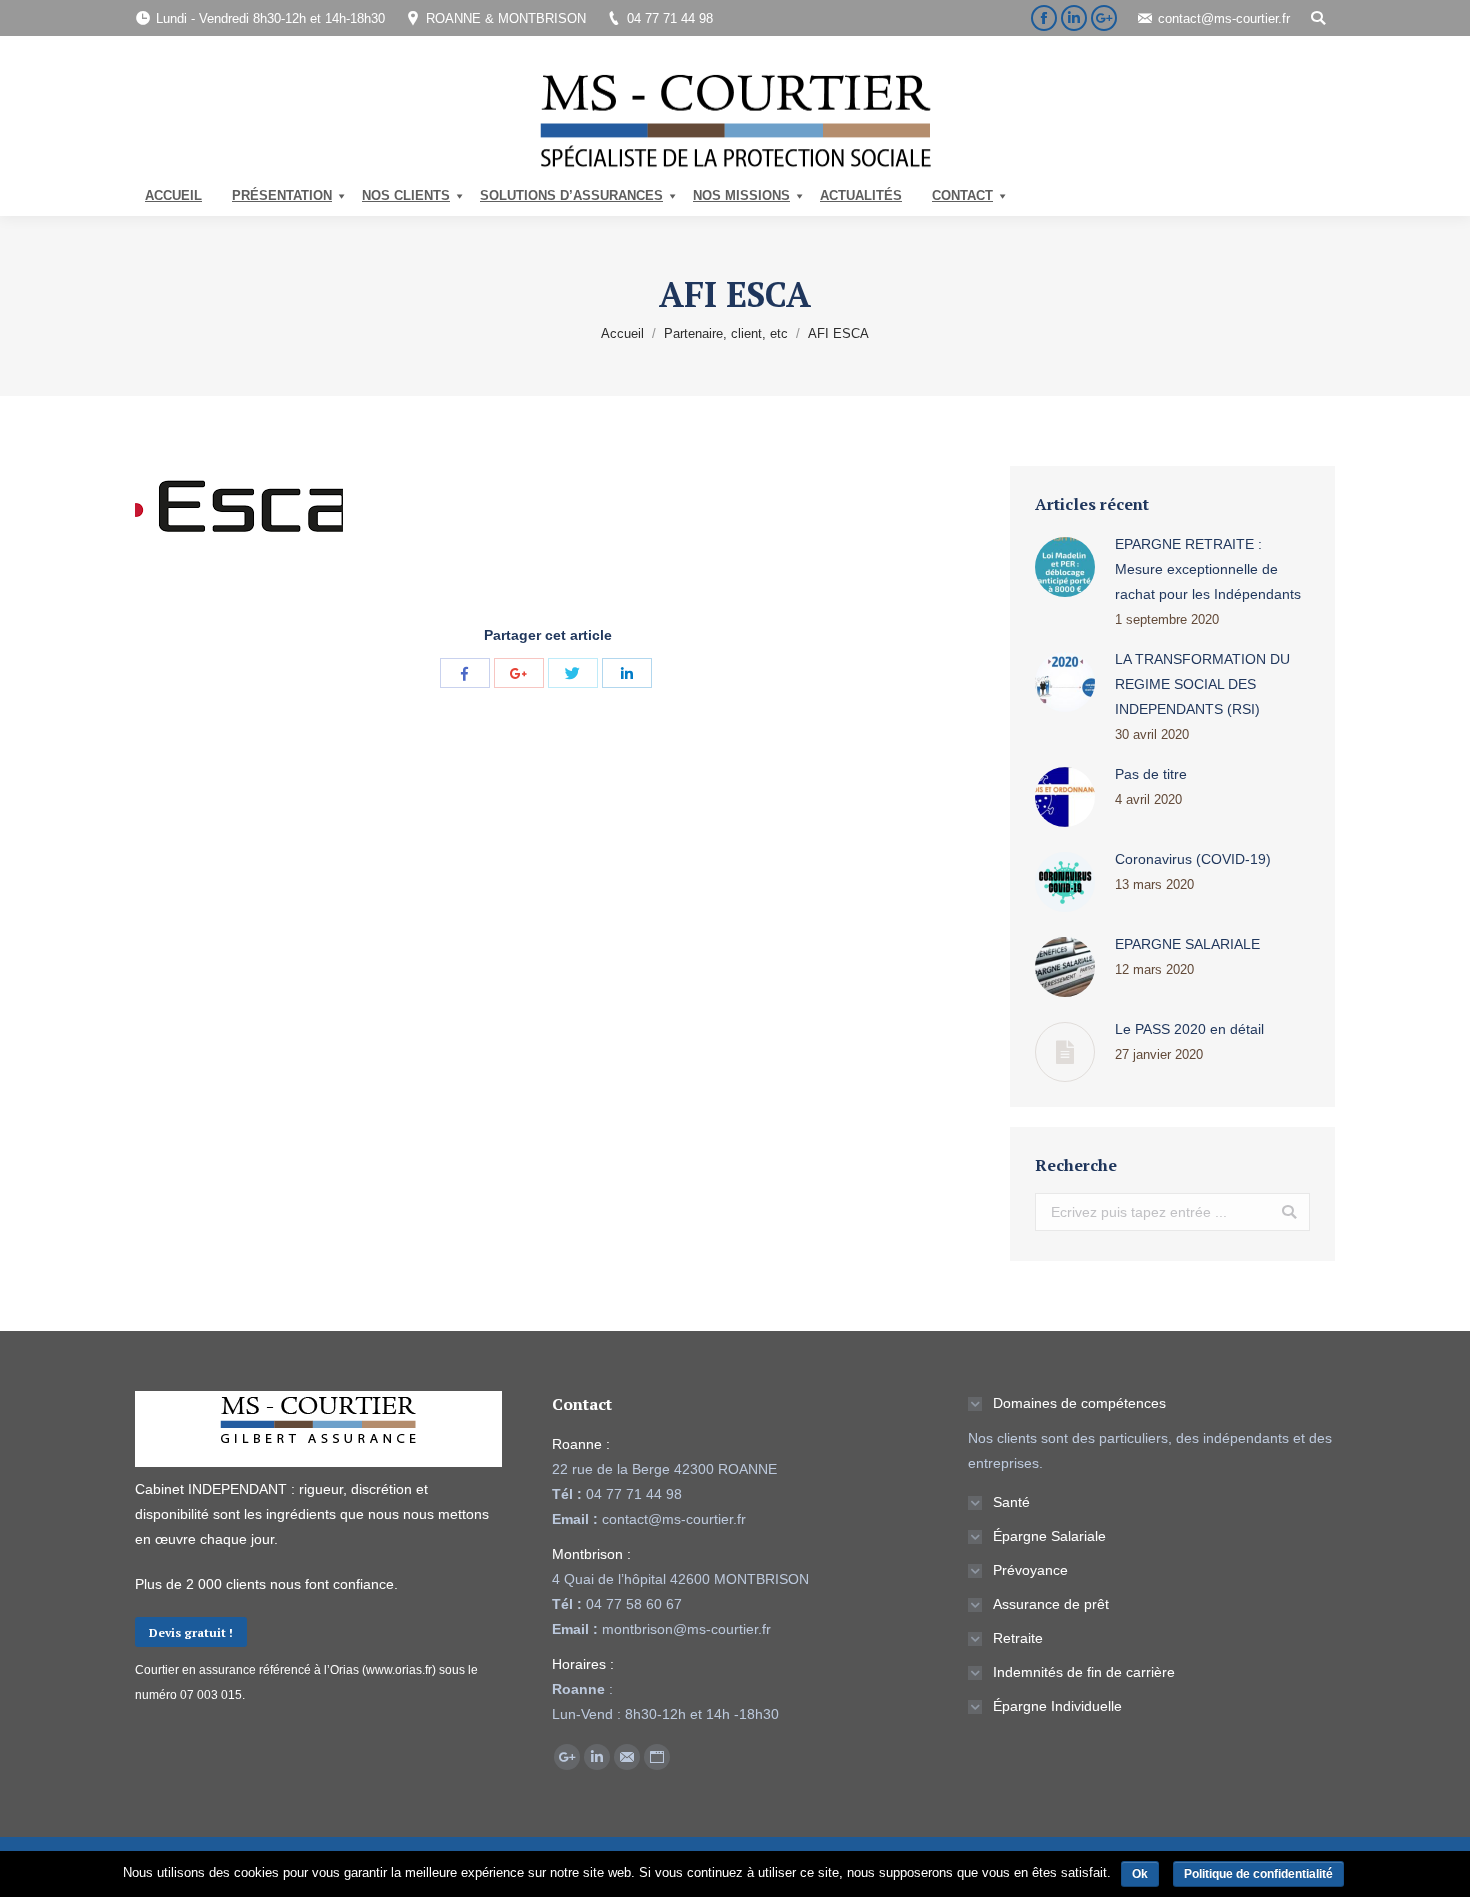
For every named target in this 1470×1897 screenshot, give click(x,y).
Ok (1140, 1874)
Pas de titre (1151, 774)
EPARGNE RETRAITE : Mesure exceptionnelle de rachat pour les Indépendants (1208, 569)
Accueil (622, 333)
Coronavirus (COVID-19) (1193, 859)
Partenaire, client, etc (726, 333)
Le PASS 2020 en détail (1189, 1029)
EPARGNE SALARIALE (1187, 944)
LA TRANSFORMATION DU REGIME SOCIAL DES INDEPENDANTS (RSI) (1202, 684)
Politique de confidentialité (1258, 1874)
